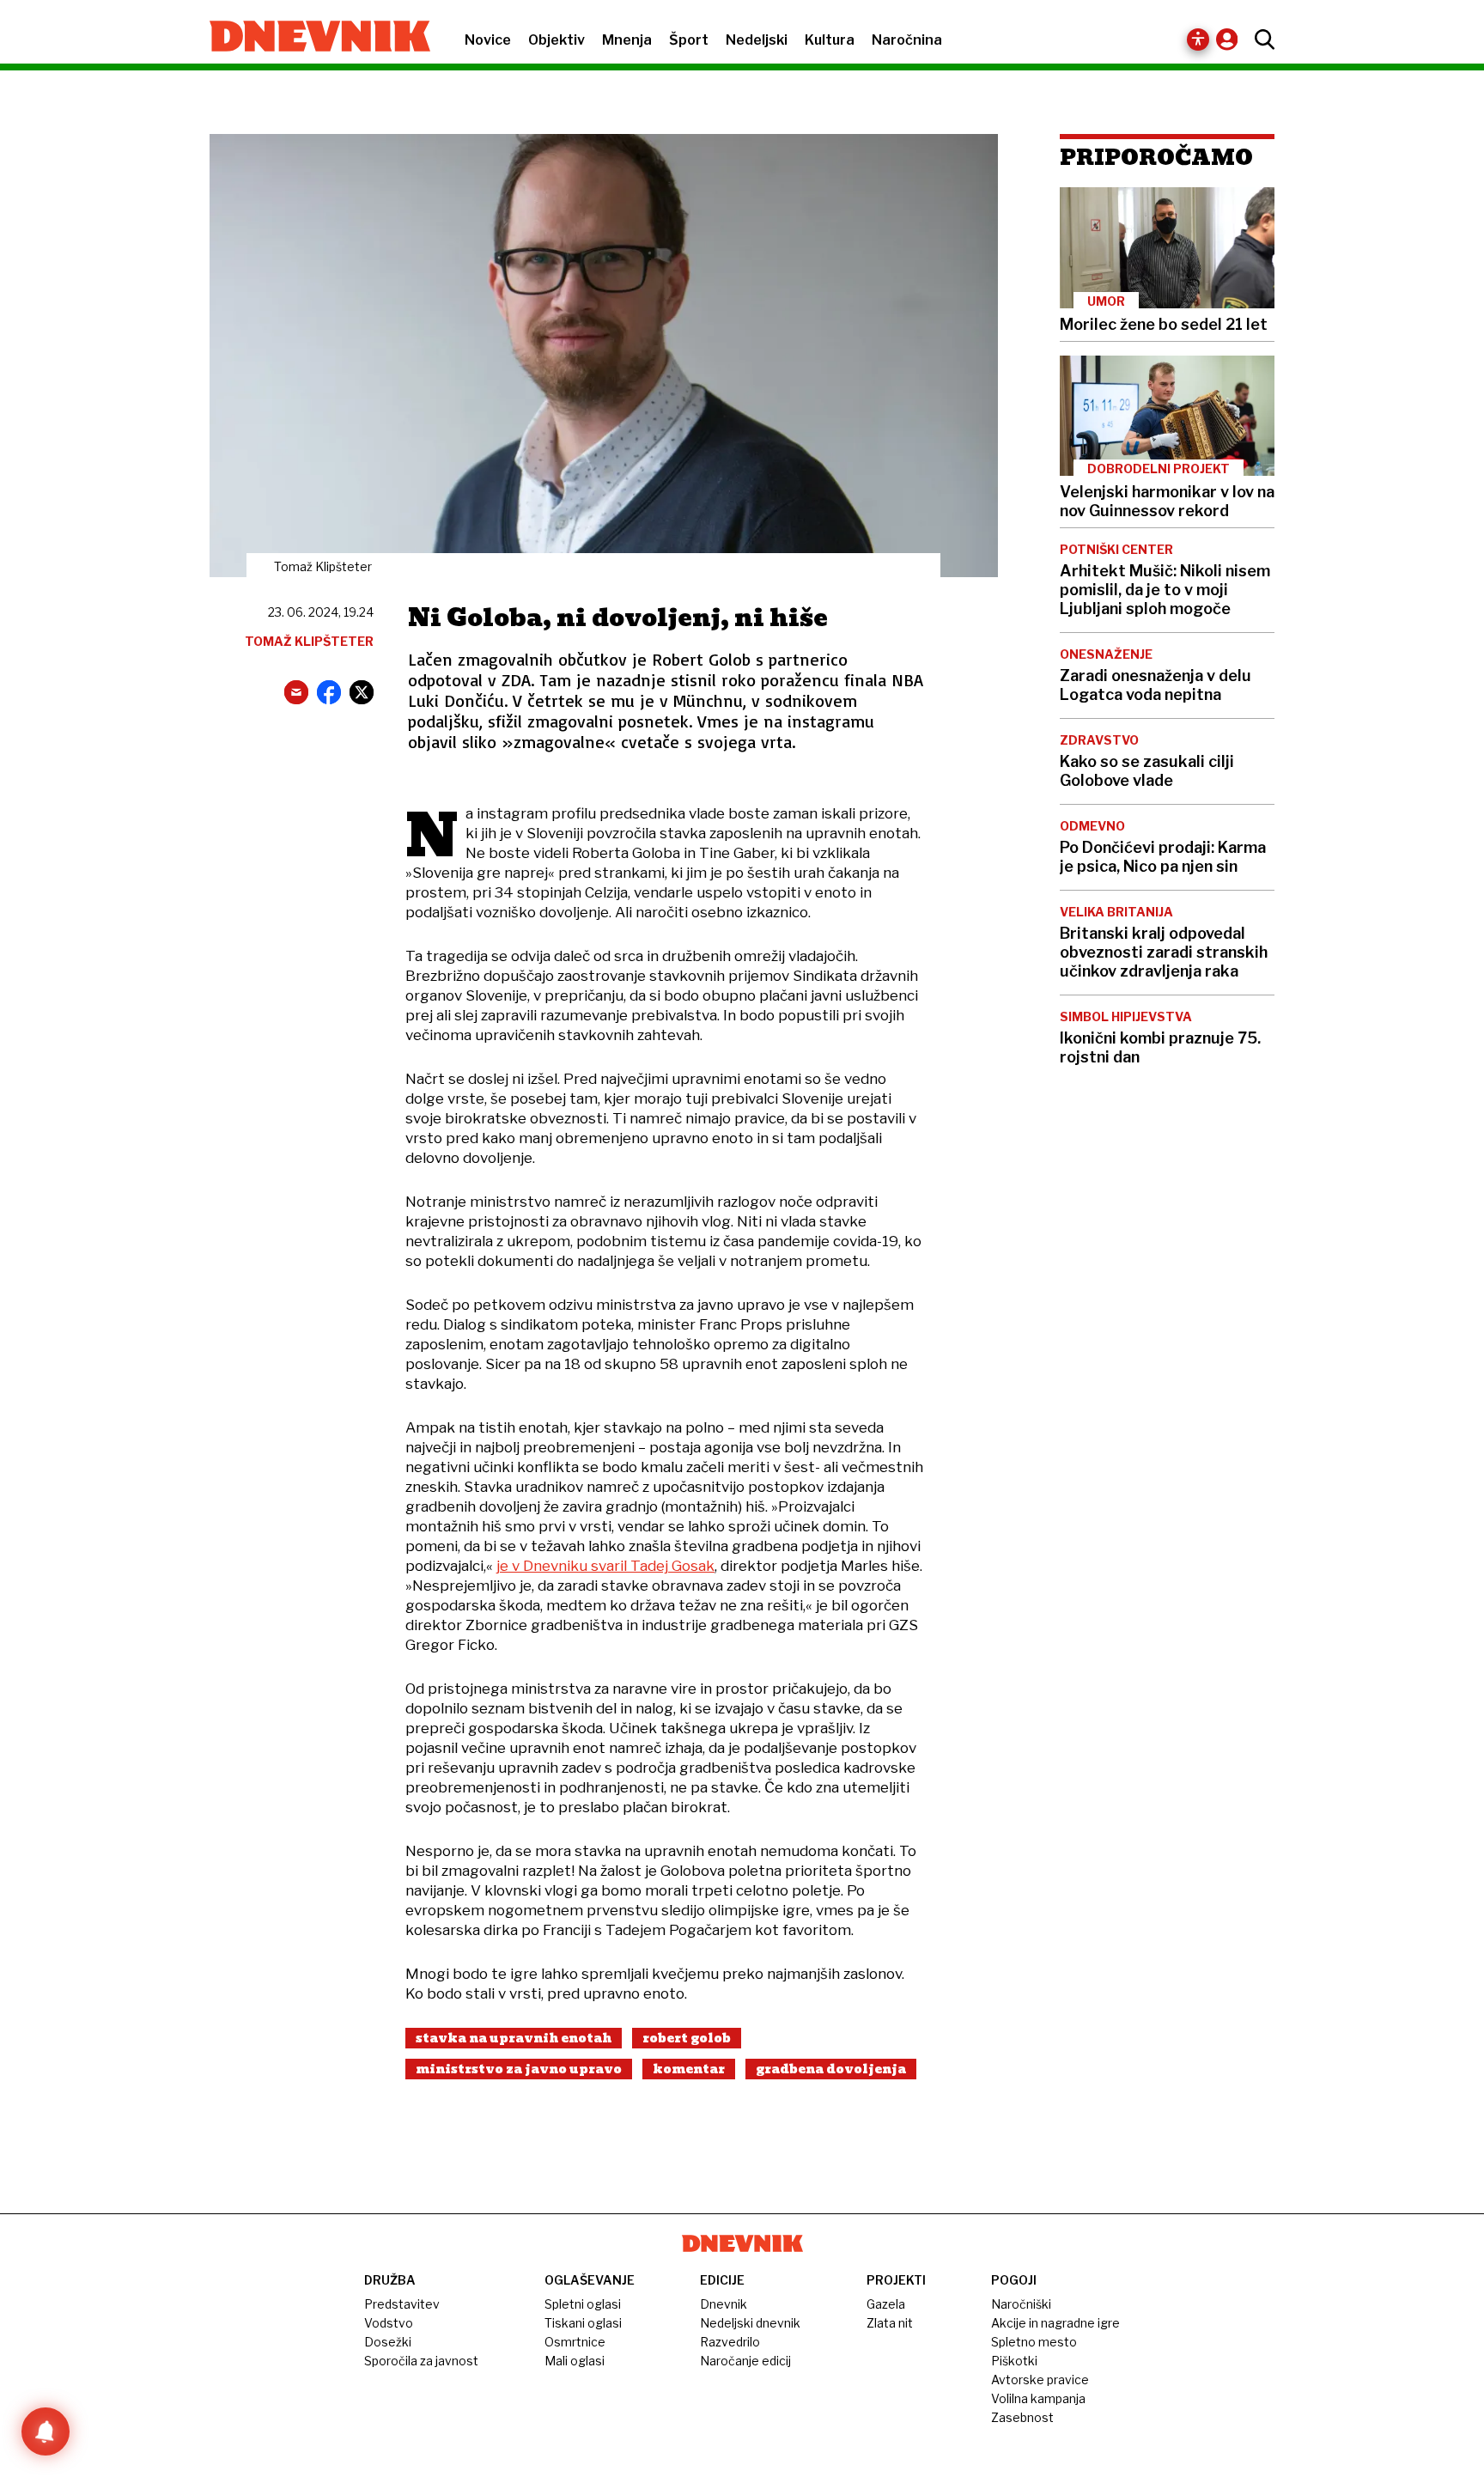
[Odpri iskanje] (1260, 40)
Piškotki (1014, 2361)
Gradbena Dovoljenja (831, 2069)
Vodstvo (389, 2323)
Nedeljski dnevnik (750, 2323)
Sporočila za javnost (421, 2361)
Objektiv (556, 40)
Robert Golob (687, 2038)
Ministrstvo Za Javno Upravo (519, 2069)
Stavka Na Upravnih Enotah (514, 2038)
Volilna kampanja (1038, 2398)
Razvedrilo (730, 2342)
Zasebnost (1022, 2417)
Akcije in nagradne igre (1055, 2323)
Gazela (886, 2304)
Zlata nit (890, 2323)
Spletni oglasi (583, 2304)
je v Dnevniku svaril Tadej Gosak (605, 1566)
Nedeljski (757, 40)
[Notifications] (46, 2431)
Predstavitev (402, 2304)
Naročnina (907, 40)
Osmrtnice (575, 2342)
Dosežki (388, 2342)
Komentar (689, 2069)
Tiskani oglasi (583, 2323)
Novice (488, 40)
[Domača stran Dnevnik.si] (311, 38)
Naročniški (1021, 2304)
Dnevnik (724, 2304)
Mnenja (627, 40)
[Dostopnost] (1198, 40)
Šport (689, 40)
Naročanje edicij (745, 2361)
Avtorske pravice (1040, 2380)
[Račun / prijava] (1231, 39)
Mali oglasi (575, 2361)
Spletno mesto (1034, 2342)
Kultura (830, 40)
